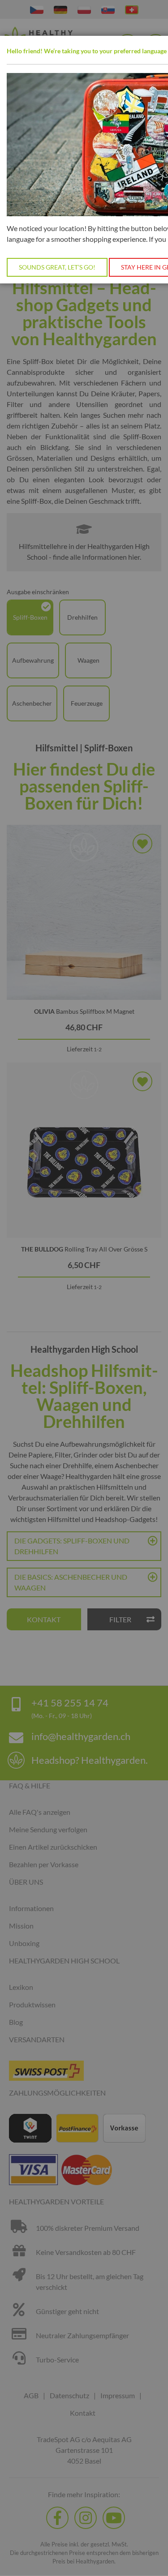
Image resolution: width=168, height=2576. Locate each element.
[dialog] (84, 1288)
